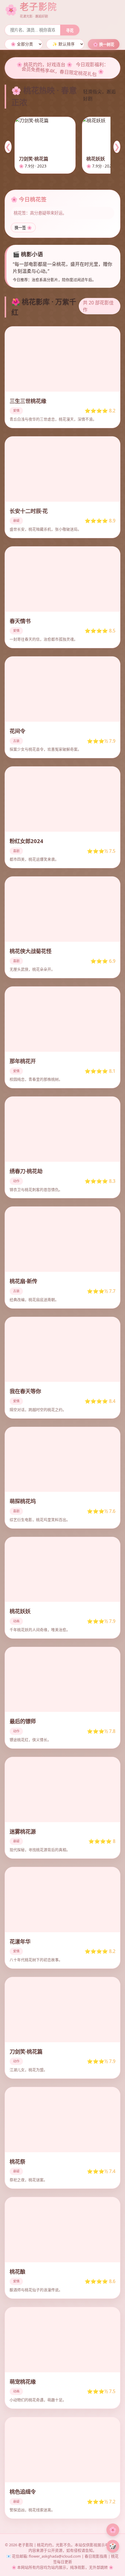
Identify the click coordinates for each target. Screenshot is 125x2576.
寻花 (70, 30)
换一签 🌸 (23, 228)
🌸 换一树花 (104, 45)
